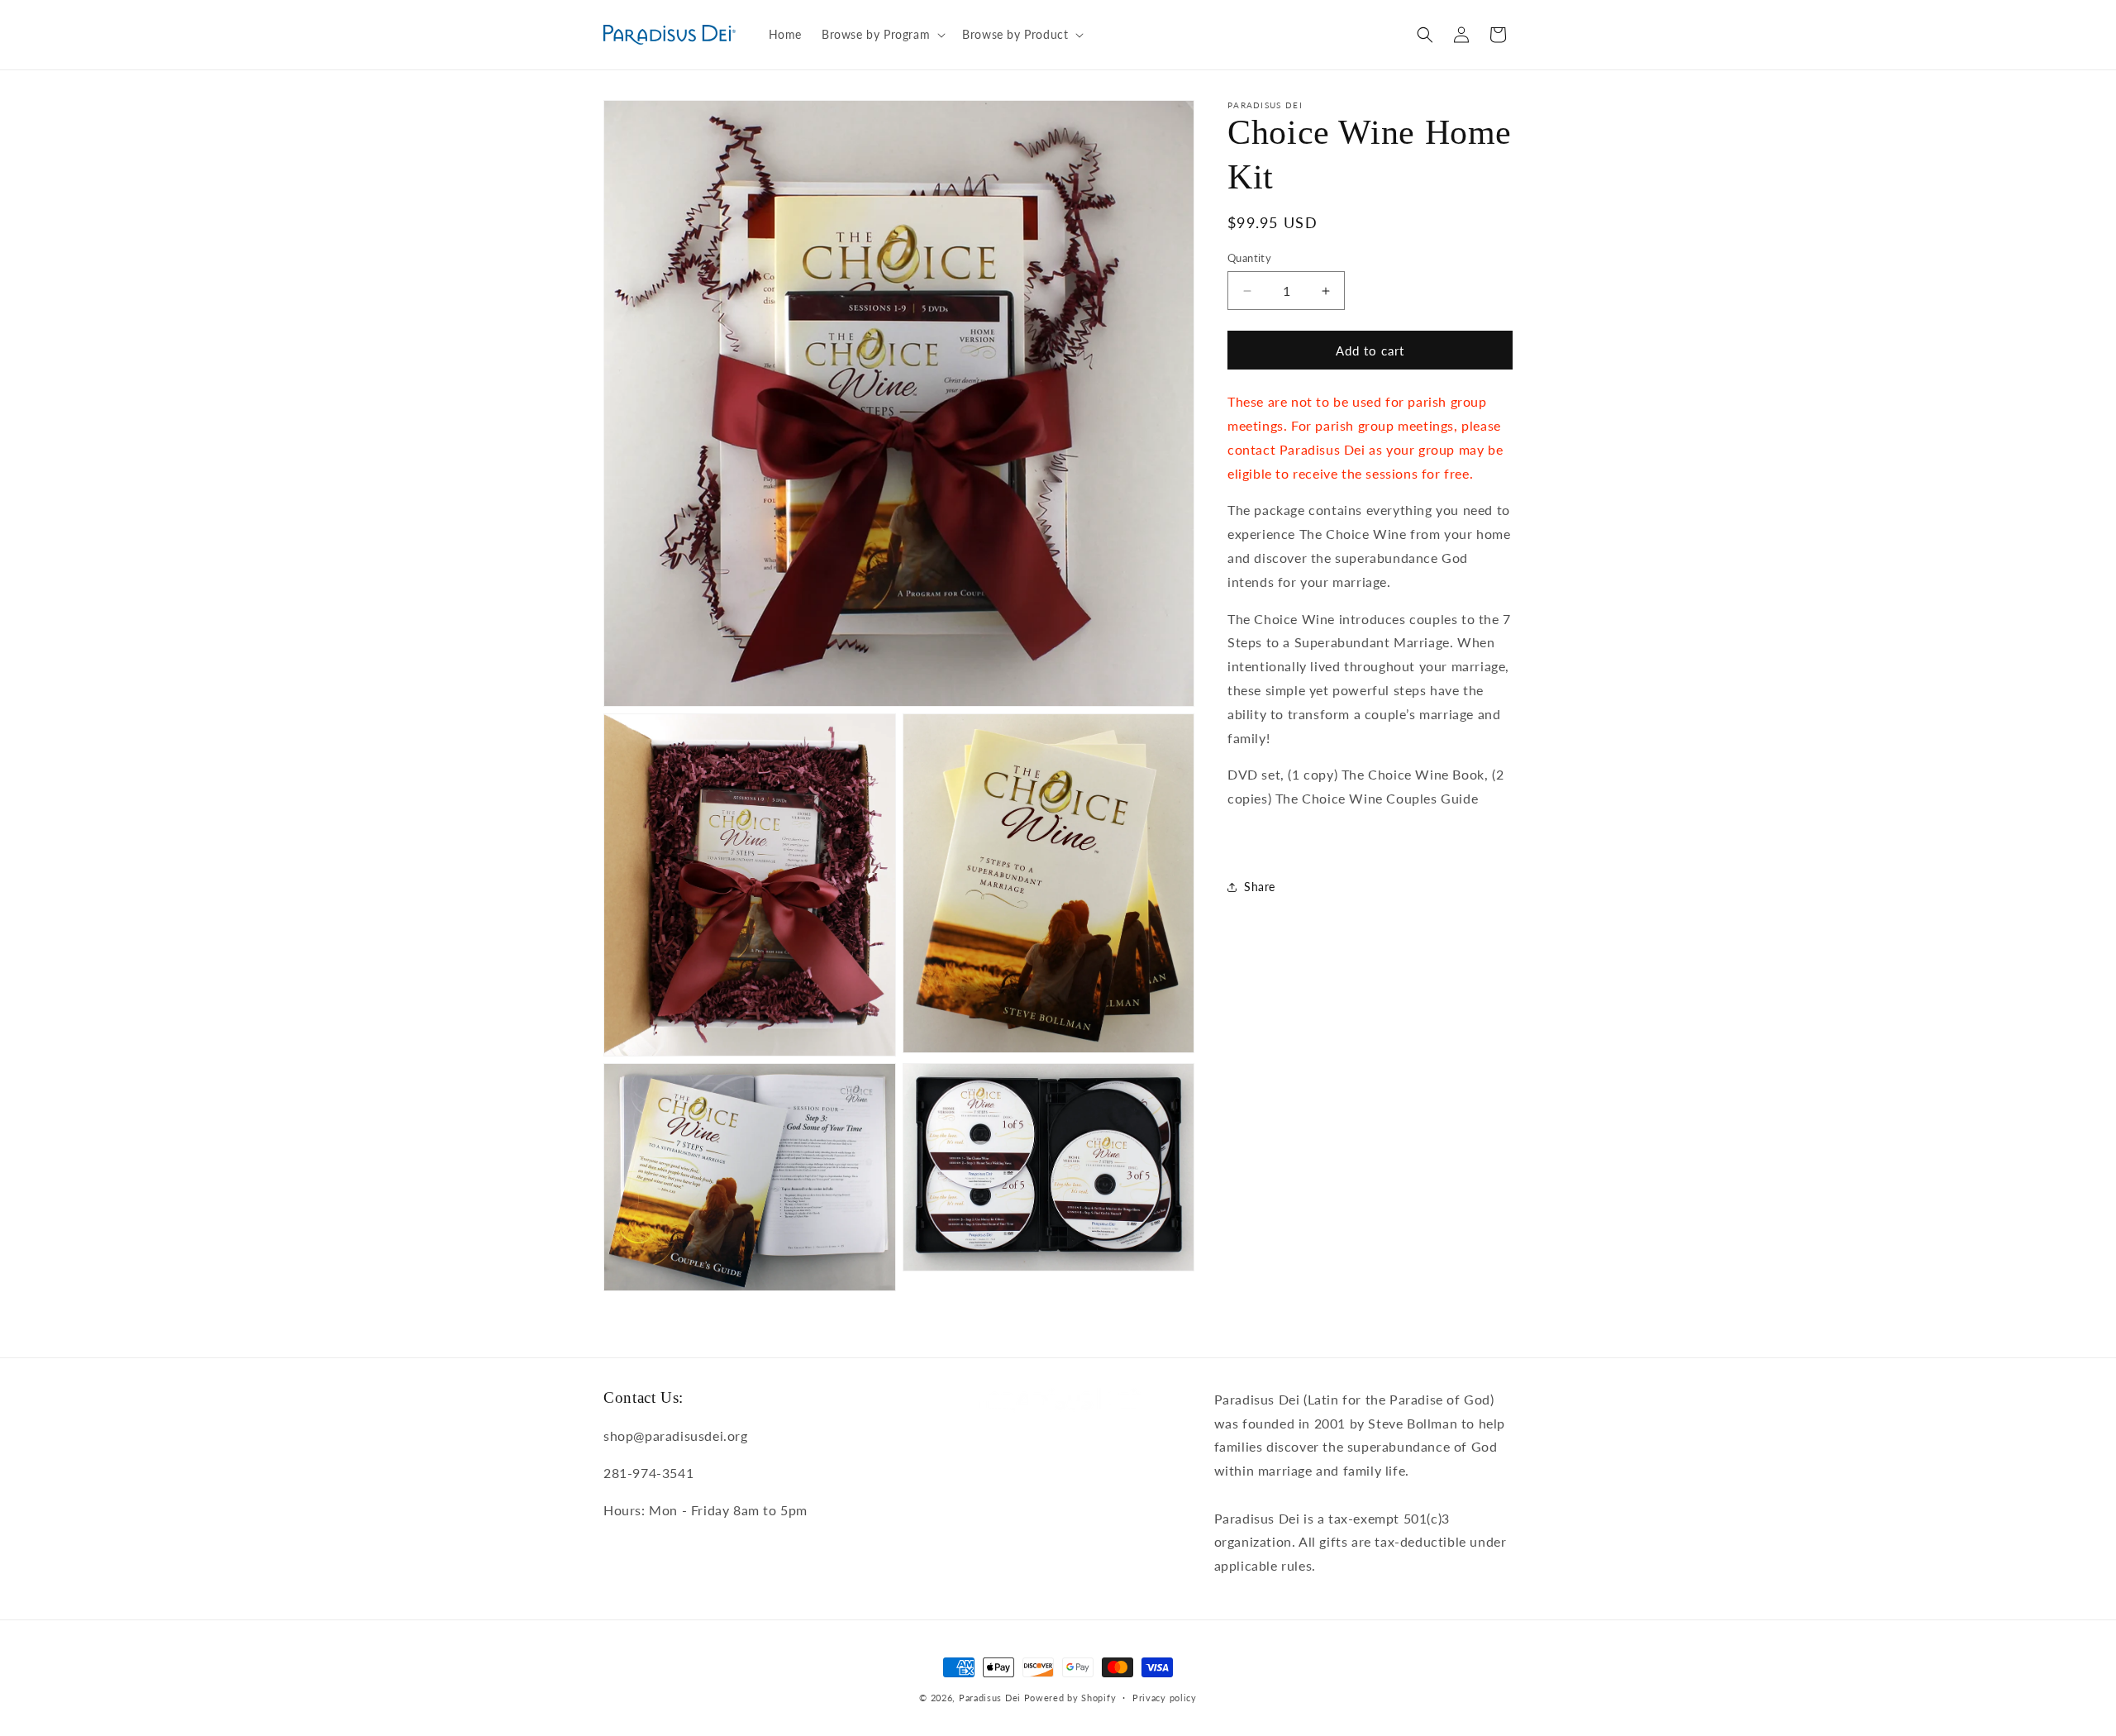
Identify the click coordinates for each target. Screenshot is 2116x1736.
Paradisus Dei (990, 1698)
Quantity (1249, 258)
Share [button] (1260, 887)
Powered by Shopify (1070, 1698)
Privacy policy (1165, 1698)
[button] (882, 35)
